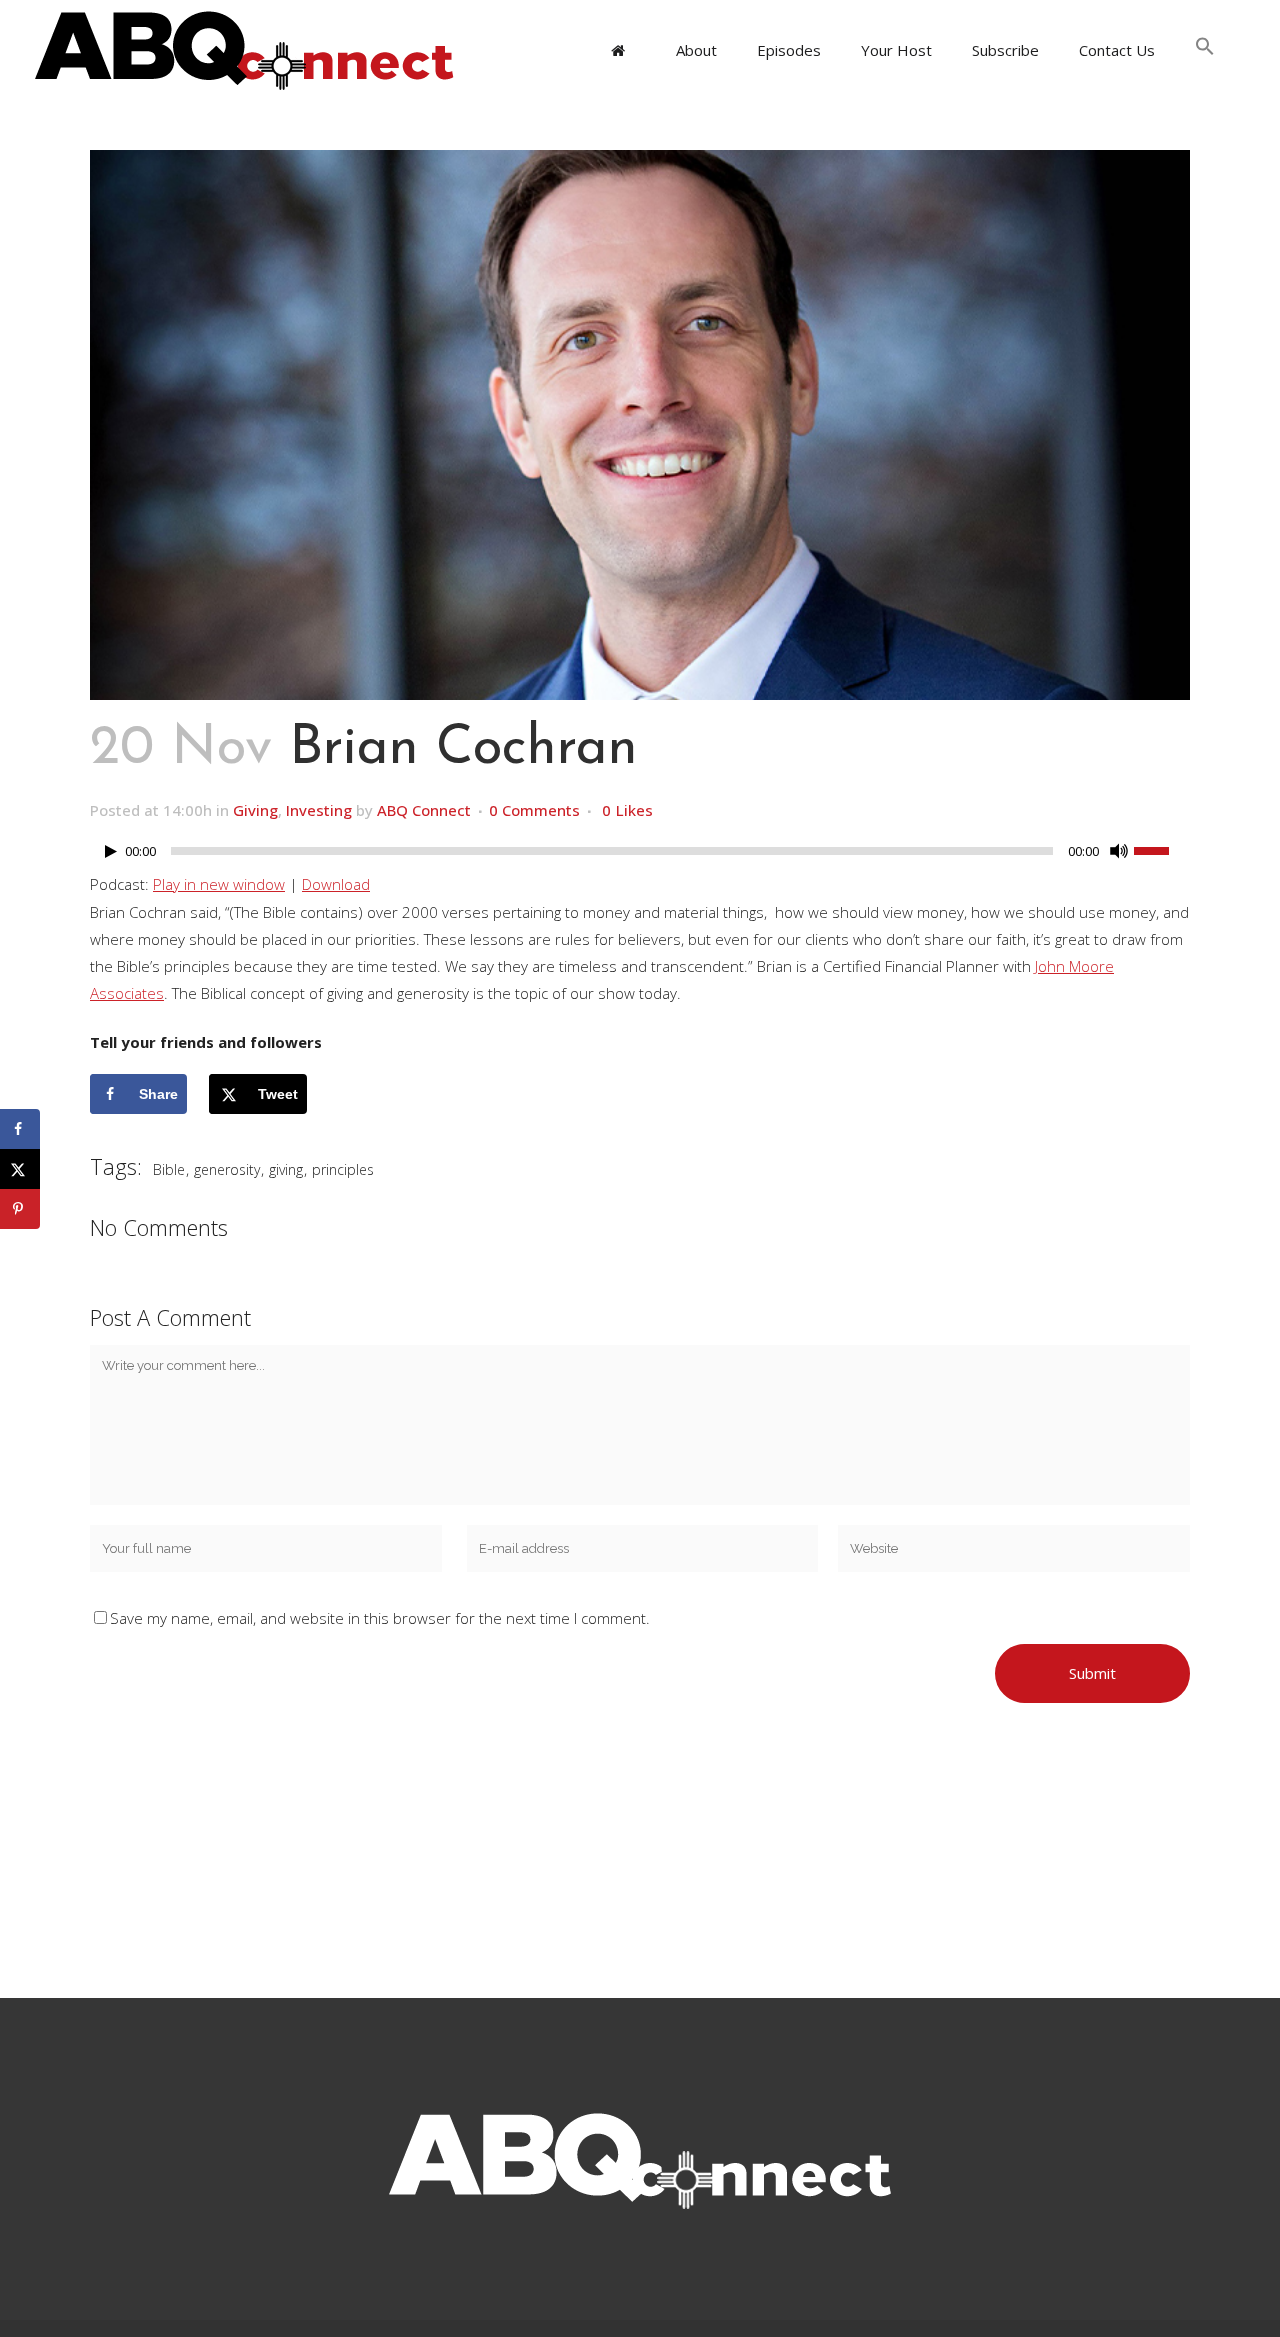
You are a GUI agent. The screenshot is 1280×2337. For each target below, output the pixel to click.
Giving (255, 810)
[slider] (1162, 849)
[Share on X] (20, 1169)
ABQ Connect (424, 810)
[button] (1205, 50)
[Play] (111, 851)
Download (336, 884)
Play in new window (219, 884)
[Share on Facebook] (20, 1129)
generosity (227, 1169)
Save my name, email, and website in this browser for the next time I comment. (380, 1618)
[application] (640, 856)
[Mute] (1119, 851)
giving (286, 1169)
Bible (169, 1169)
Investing (319, 810)
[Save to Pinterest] (20, 1209)
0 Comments (534, 810)
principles (343, 1169)
